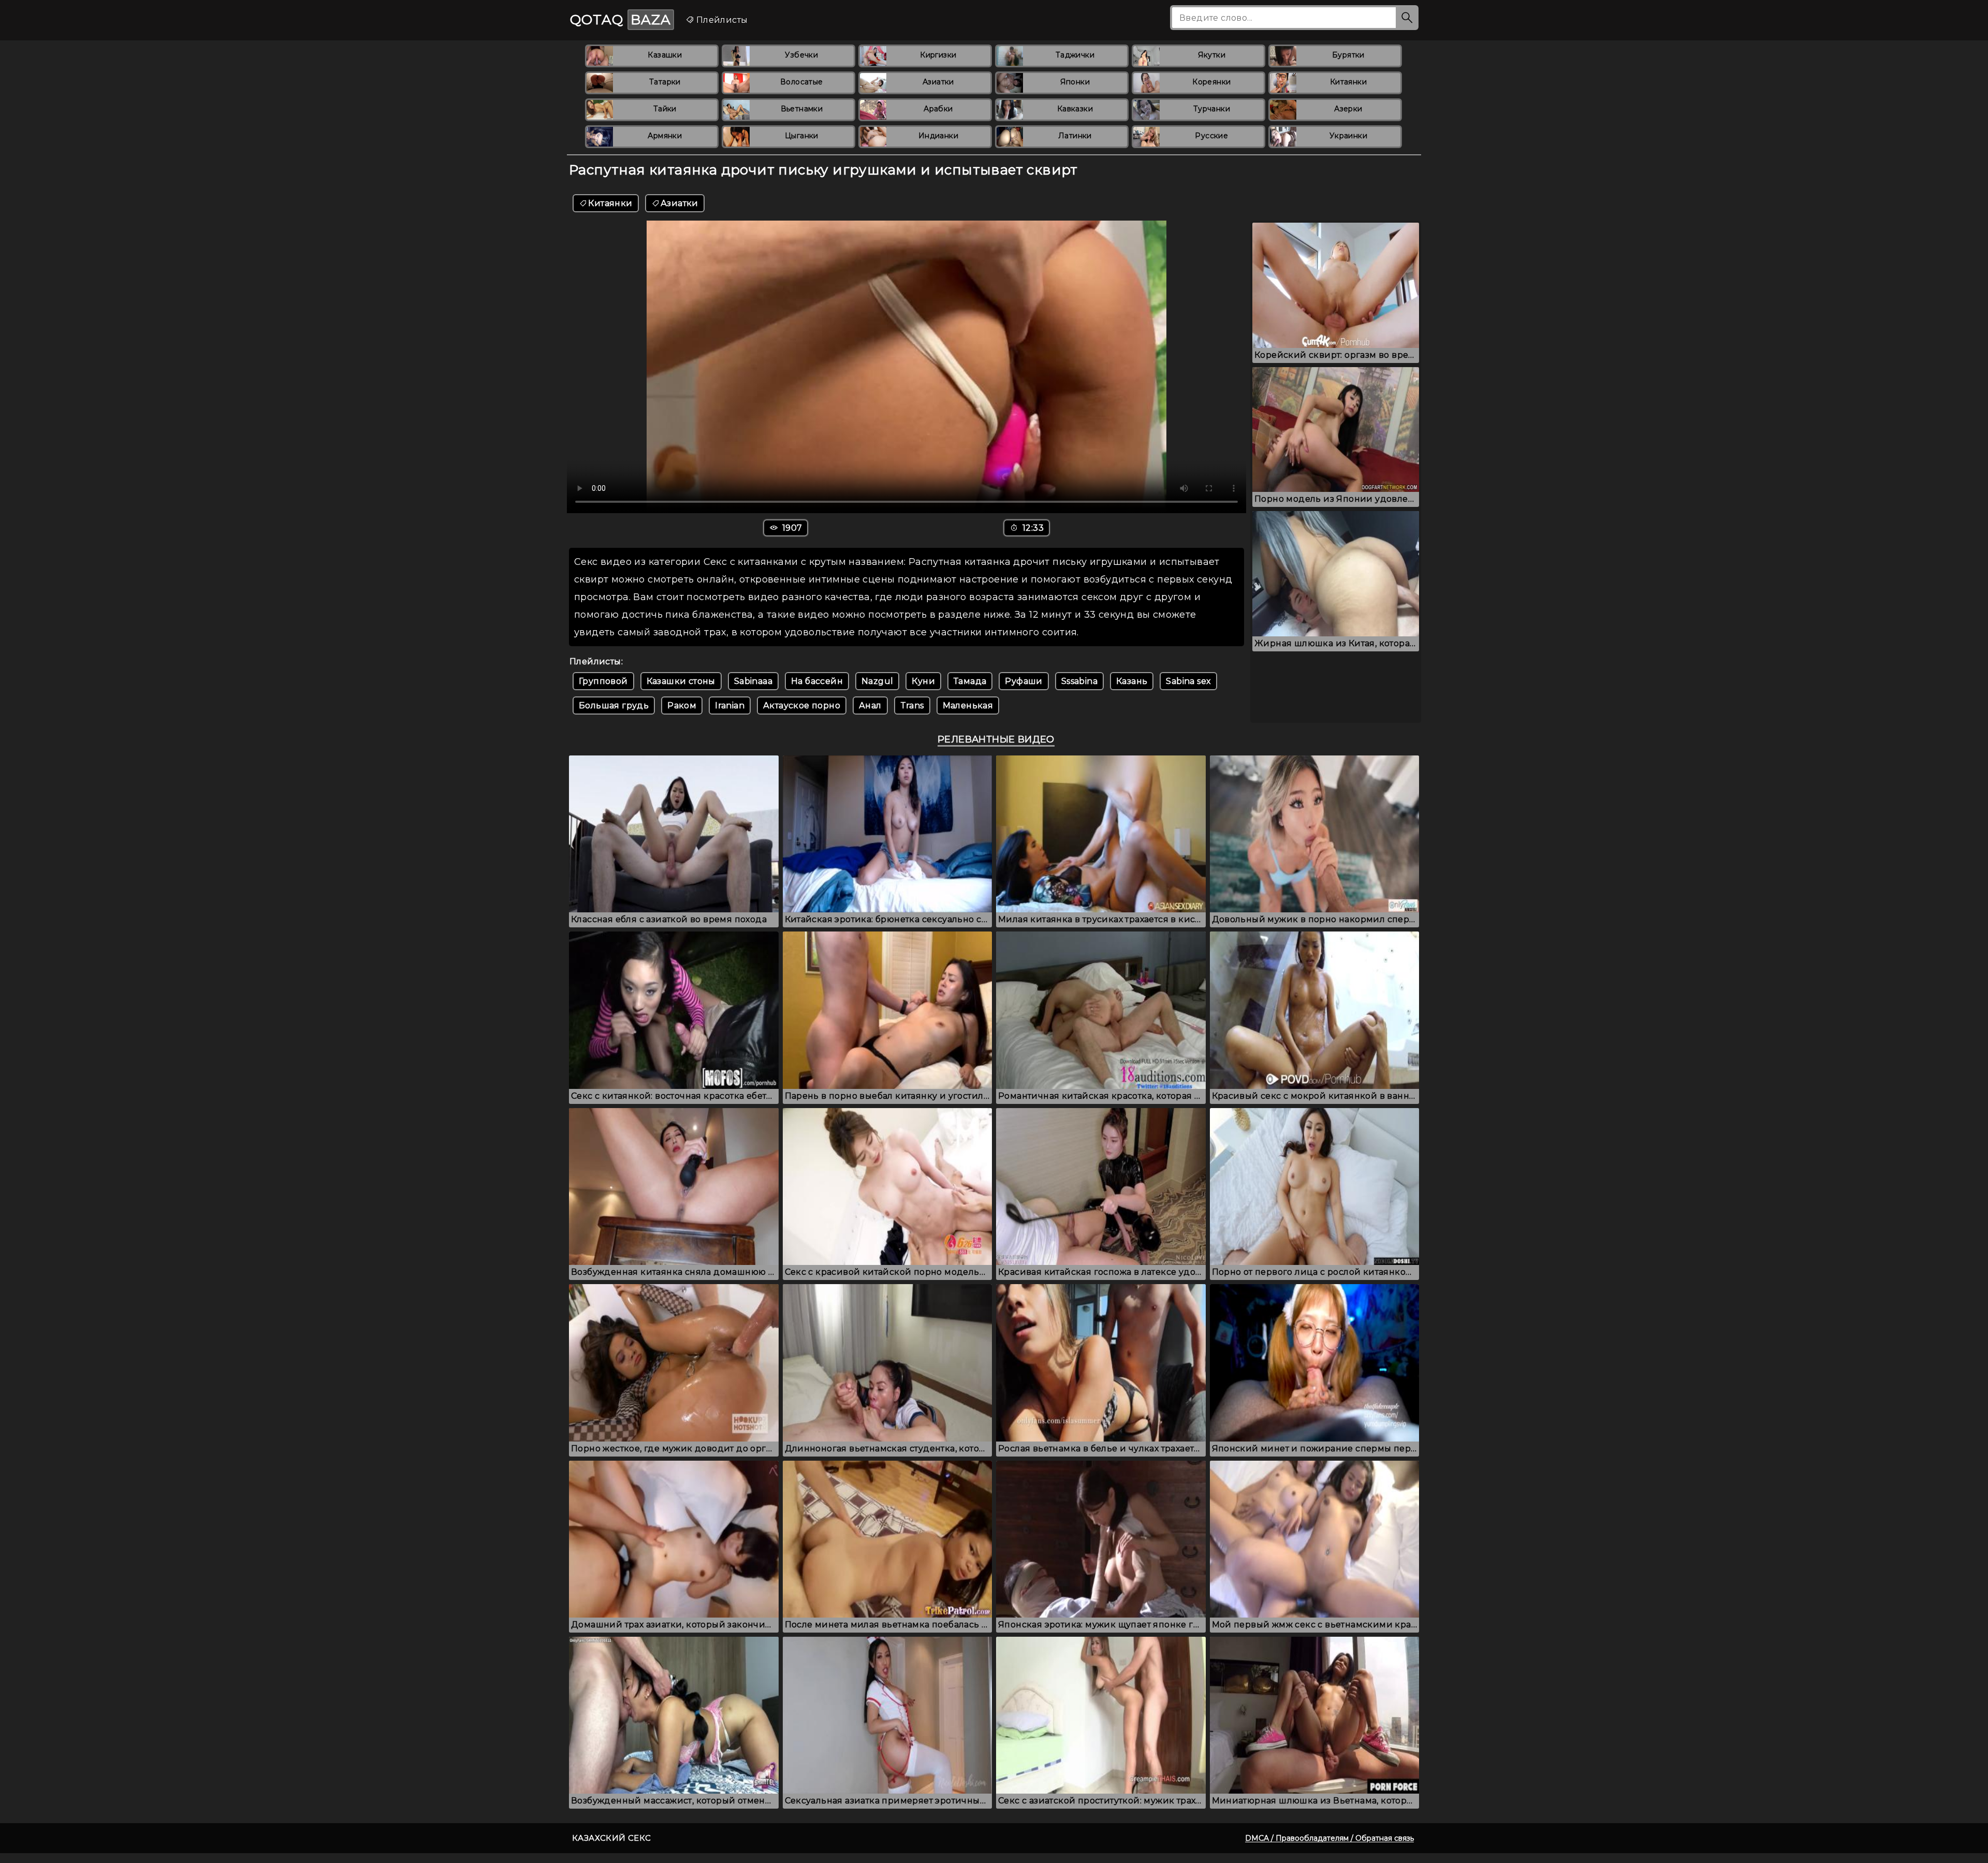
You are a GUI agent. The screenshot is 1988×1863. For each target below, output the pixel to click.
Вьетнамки (802, 109)
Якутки (1212, 55)
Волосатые (802, 82)
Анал (870, 705)
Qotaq (620, 20)
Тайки (665, 109)
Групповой (603, 681)
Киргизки (938, 55)
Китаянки (1348, 82)
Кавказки (1075, 109)
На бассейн (817, 681)
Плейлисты (721, 20)
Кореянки (1211, 82)
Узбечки (801, 55)
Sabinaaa (753, 681)
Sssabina (1079, 681)
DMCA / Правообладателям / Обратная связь (1329, 1838)
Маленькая (968, 705)
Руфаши (1024, 681)
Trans (912, 705)
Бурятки (1348, 55)
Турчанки (1212, 109)
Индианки (938, 136)
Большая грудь (614, 705)
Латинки (1075, 136)
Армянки (665, 136)
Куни (923, 681)
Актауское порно (802, 705)
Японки (1075, 82)
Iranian (730, 705)
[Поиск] (1407, 18)
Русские (1211, 136)
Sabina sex (1188, 681)
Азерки (1348, 109)
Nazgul (877, 681)
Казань (1132, 681)
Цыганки (802, 136)
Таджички (1075, 55)
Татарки (665, 82)
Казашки (665, 55)
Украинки (1348, 136)
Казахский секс (612, 1838)
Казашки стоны (681, 681)
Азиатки (938, 82)
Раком (682, 705)
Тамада (970, 681)
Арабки (938, 109)
